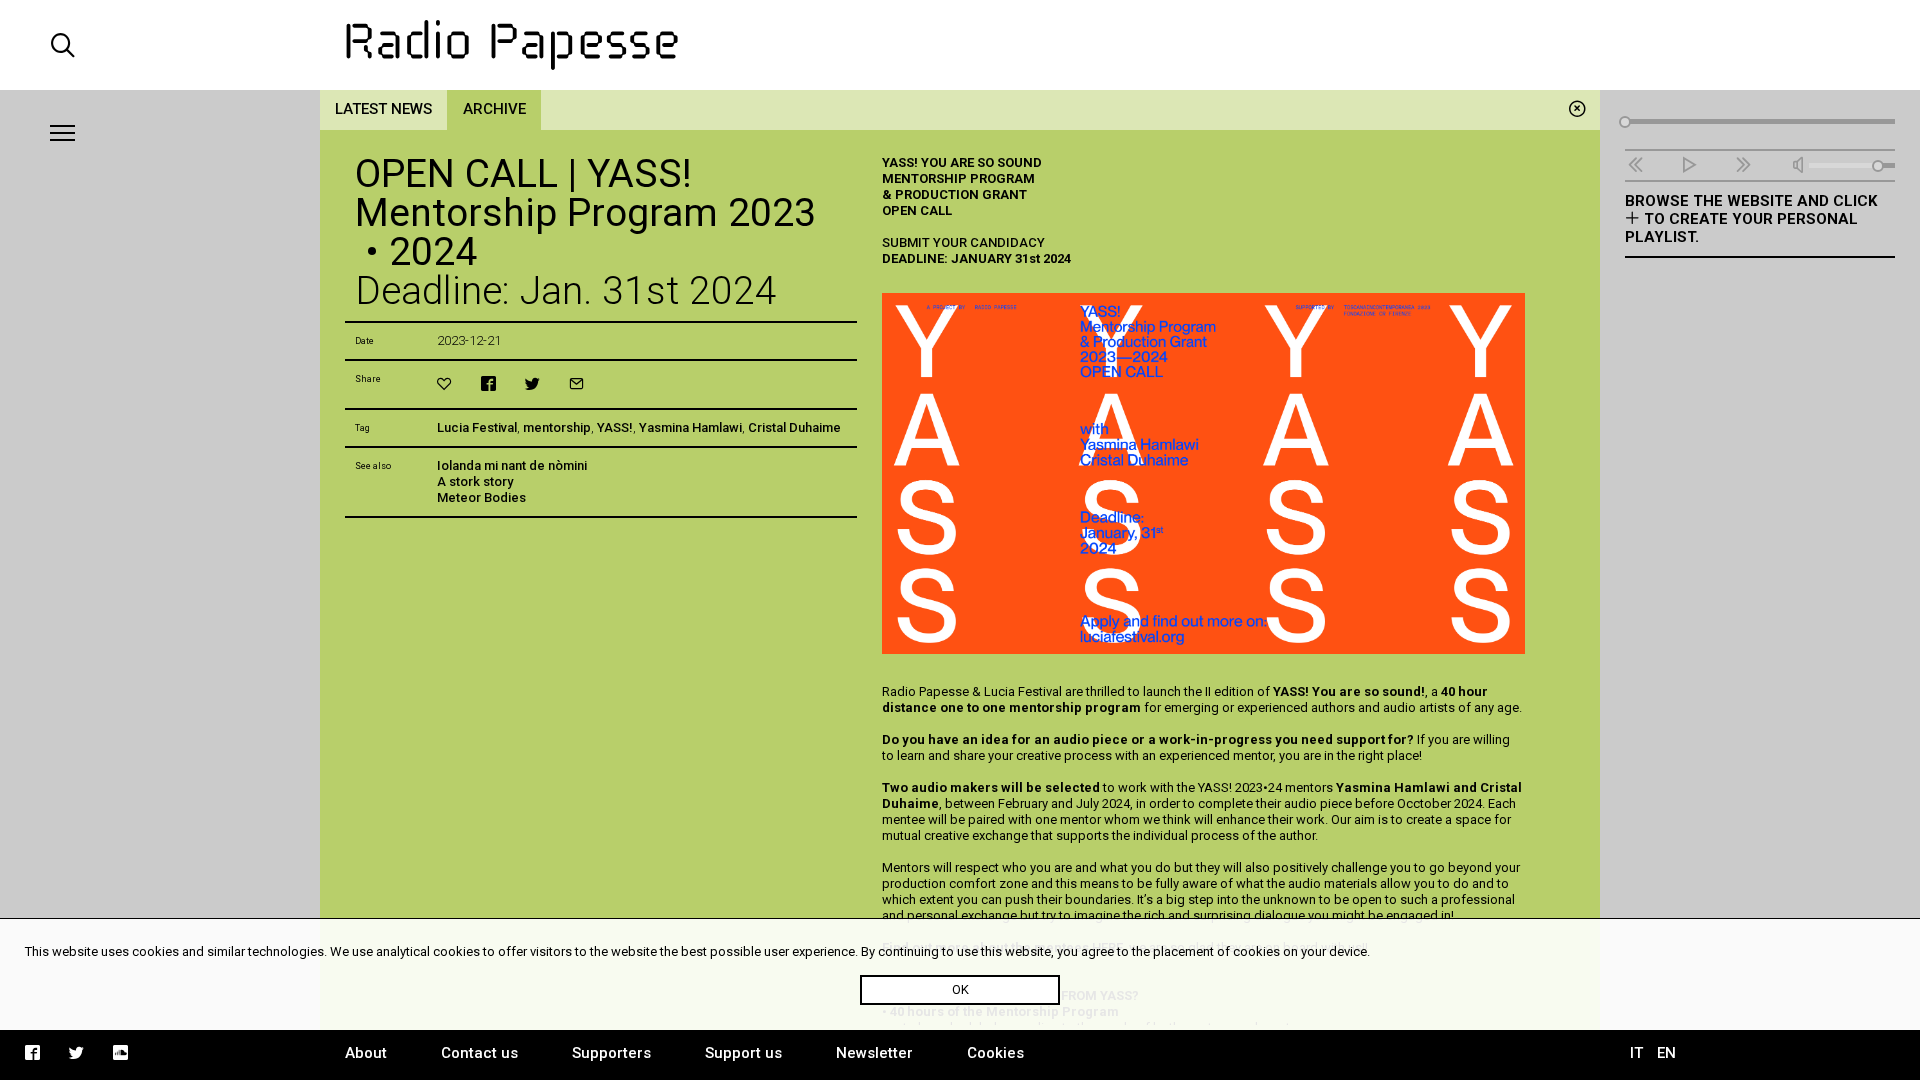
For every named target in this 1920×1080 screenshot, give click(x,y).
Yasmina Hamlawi (690, 427)
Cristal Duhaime (794, 427)
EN (1666, 1053)
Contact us (479, 1053)
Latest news (383, 109)
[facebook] (488, 383)
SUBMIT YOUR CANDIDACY (963, 242)
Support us (743, 1053)
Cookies (995, 1053)
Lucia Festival (477, 427)
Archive (494, 109)
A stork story (475, 481)
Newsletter (874, 1053)
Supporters (611, 1053)
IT (1636, 1053)
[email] (576, 383)
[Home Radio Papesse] (960, 45)
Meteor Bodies (481, 497)
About (366, 1053)
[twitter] (532, 383)
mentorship (557, 427)
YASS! (615, 427)
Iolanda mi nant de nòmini (512, 465)
